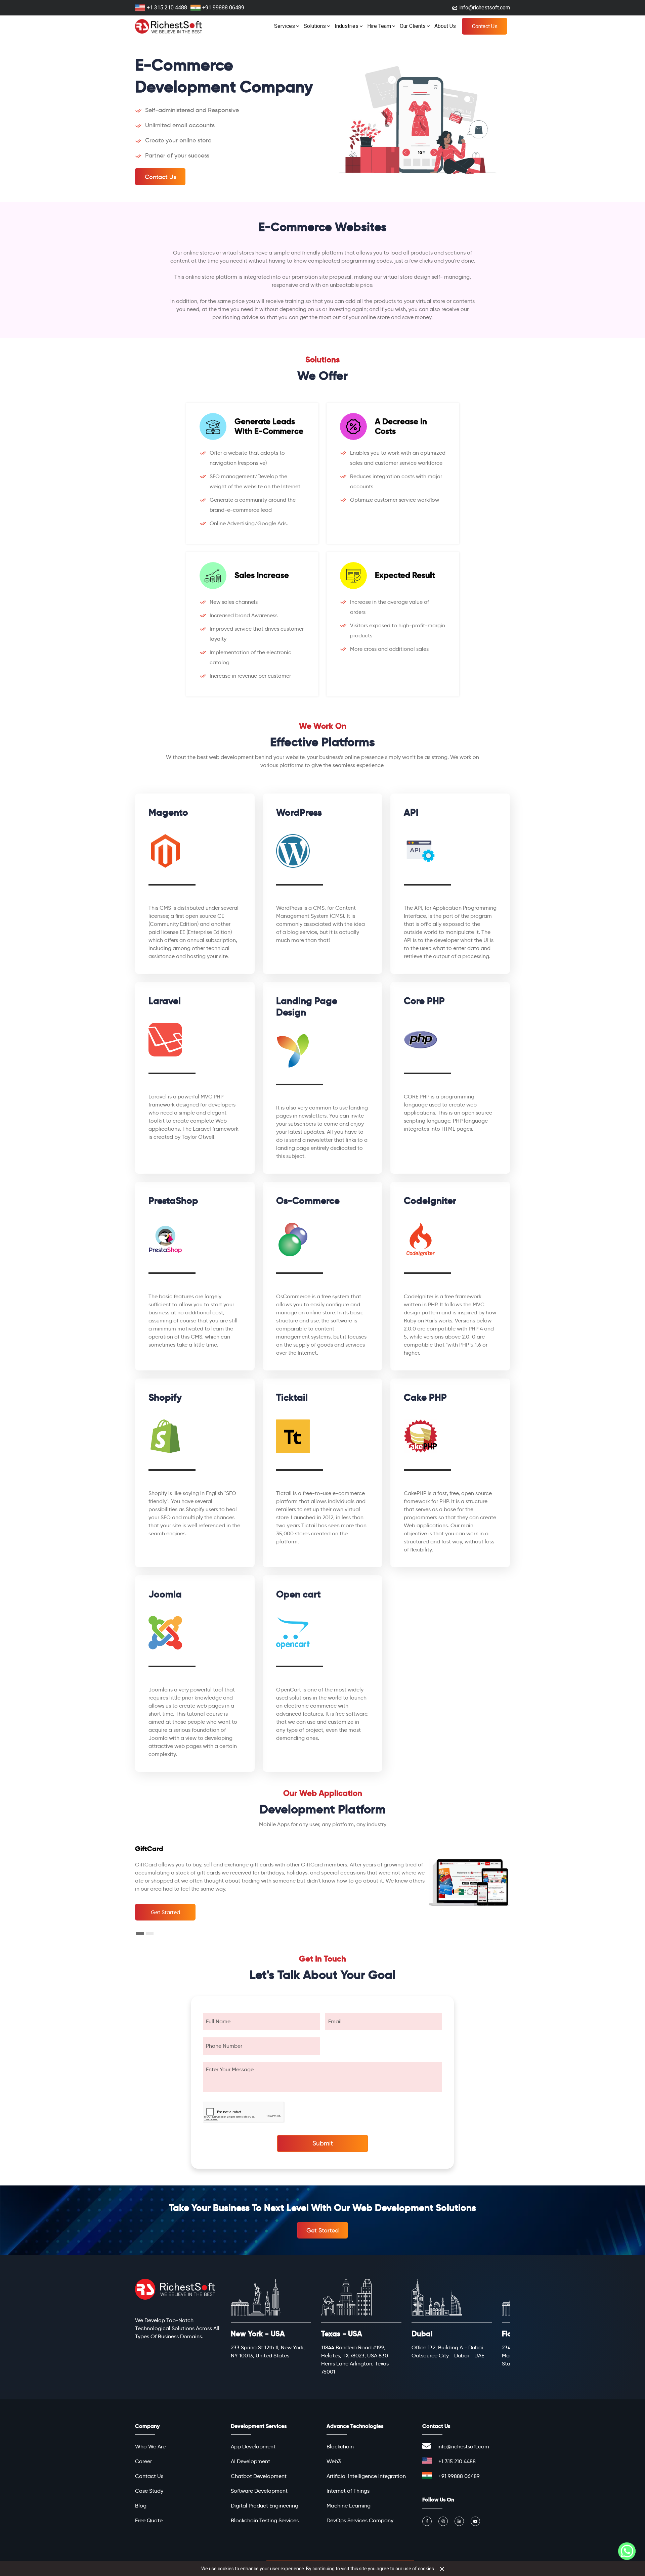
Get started (165, 1912)
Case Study (149, 2491)
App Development (253, 2447)
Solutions (315, 26)
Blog (141, 2506)
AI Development (250, 2461)
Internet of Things (348, 2491)
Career (143, 2461)
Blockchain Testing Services (265, 2520)
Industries (347, 26)
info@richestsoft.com (485, 8)
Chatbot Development (259, 2476)
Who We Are (150, 2447)
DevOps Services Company (360, 2520)
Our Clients (413, 26)
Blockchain (340, 2447)
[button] (140, 1933)
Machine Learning (349, 2506)
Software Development (259, 2491)
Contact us (160, 177)
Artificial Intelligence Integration (366, 2476)
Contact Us (485, 26)
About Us (445, 26)
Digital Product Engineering (265, 2506)
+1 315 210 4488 (167, 8)
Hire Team (379, 26)
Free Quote (149, 2520)
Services (285, 26)
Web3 (334, 2461)
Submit (323, 2143)
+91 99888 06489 (223, 8)
